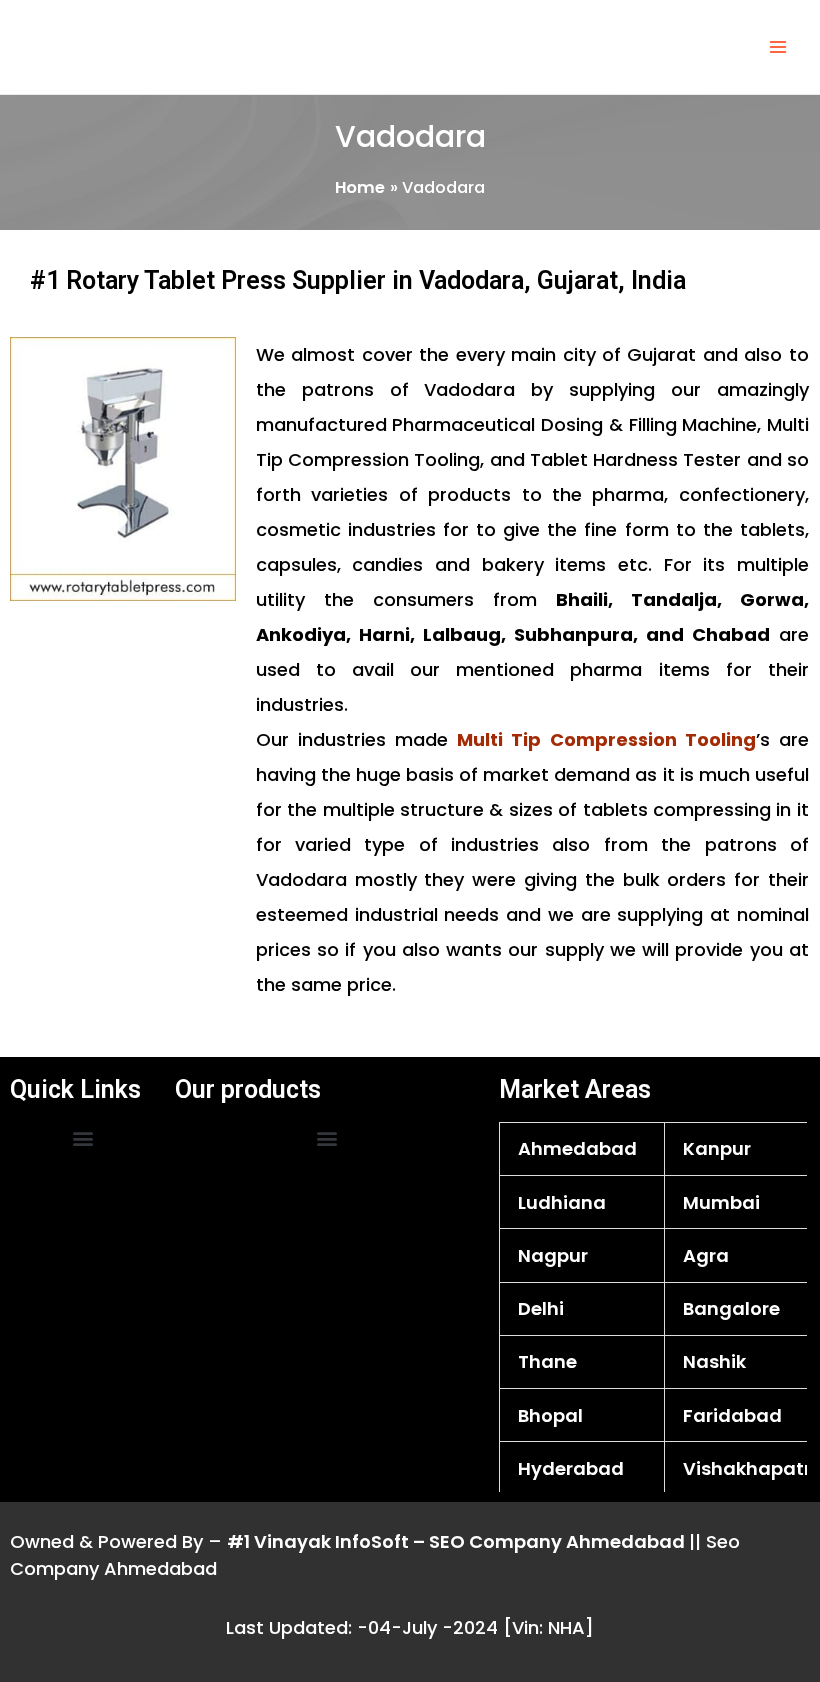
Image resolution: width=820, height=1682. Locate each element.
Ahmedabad (577, 1148)
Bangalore (731, 1308)
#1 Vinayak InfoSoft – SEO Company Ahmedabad (458, 1541)
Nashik (714, 1361)
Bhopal (550, 1415)
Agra (706, 1255)
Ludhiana (562, 1202)
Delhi (541, 1308)
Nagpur (553, 1255)
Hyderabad (571, 1468)
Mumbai (721, 1202)
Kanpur (717, 1148)
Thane (547, 1361)
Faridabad (732, 1415)
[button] (82, 1138)
